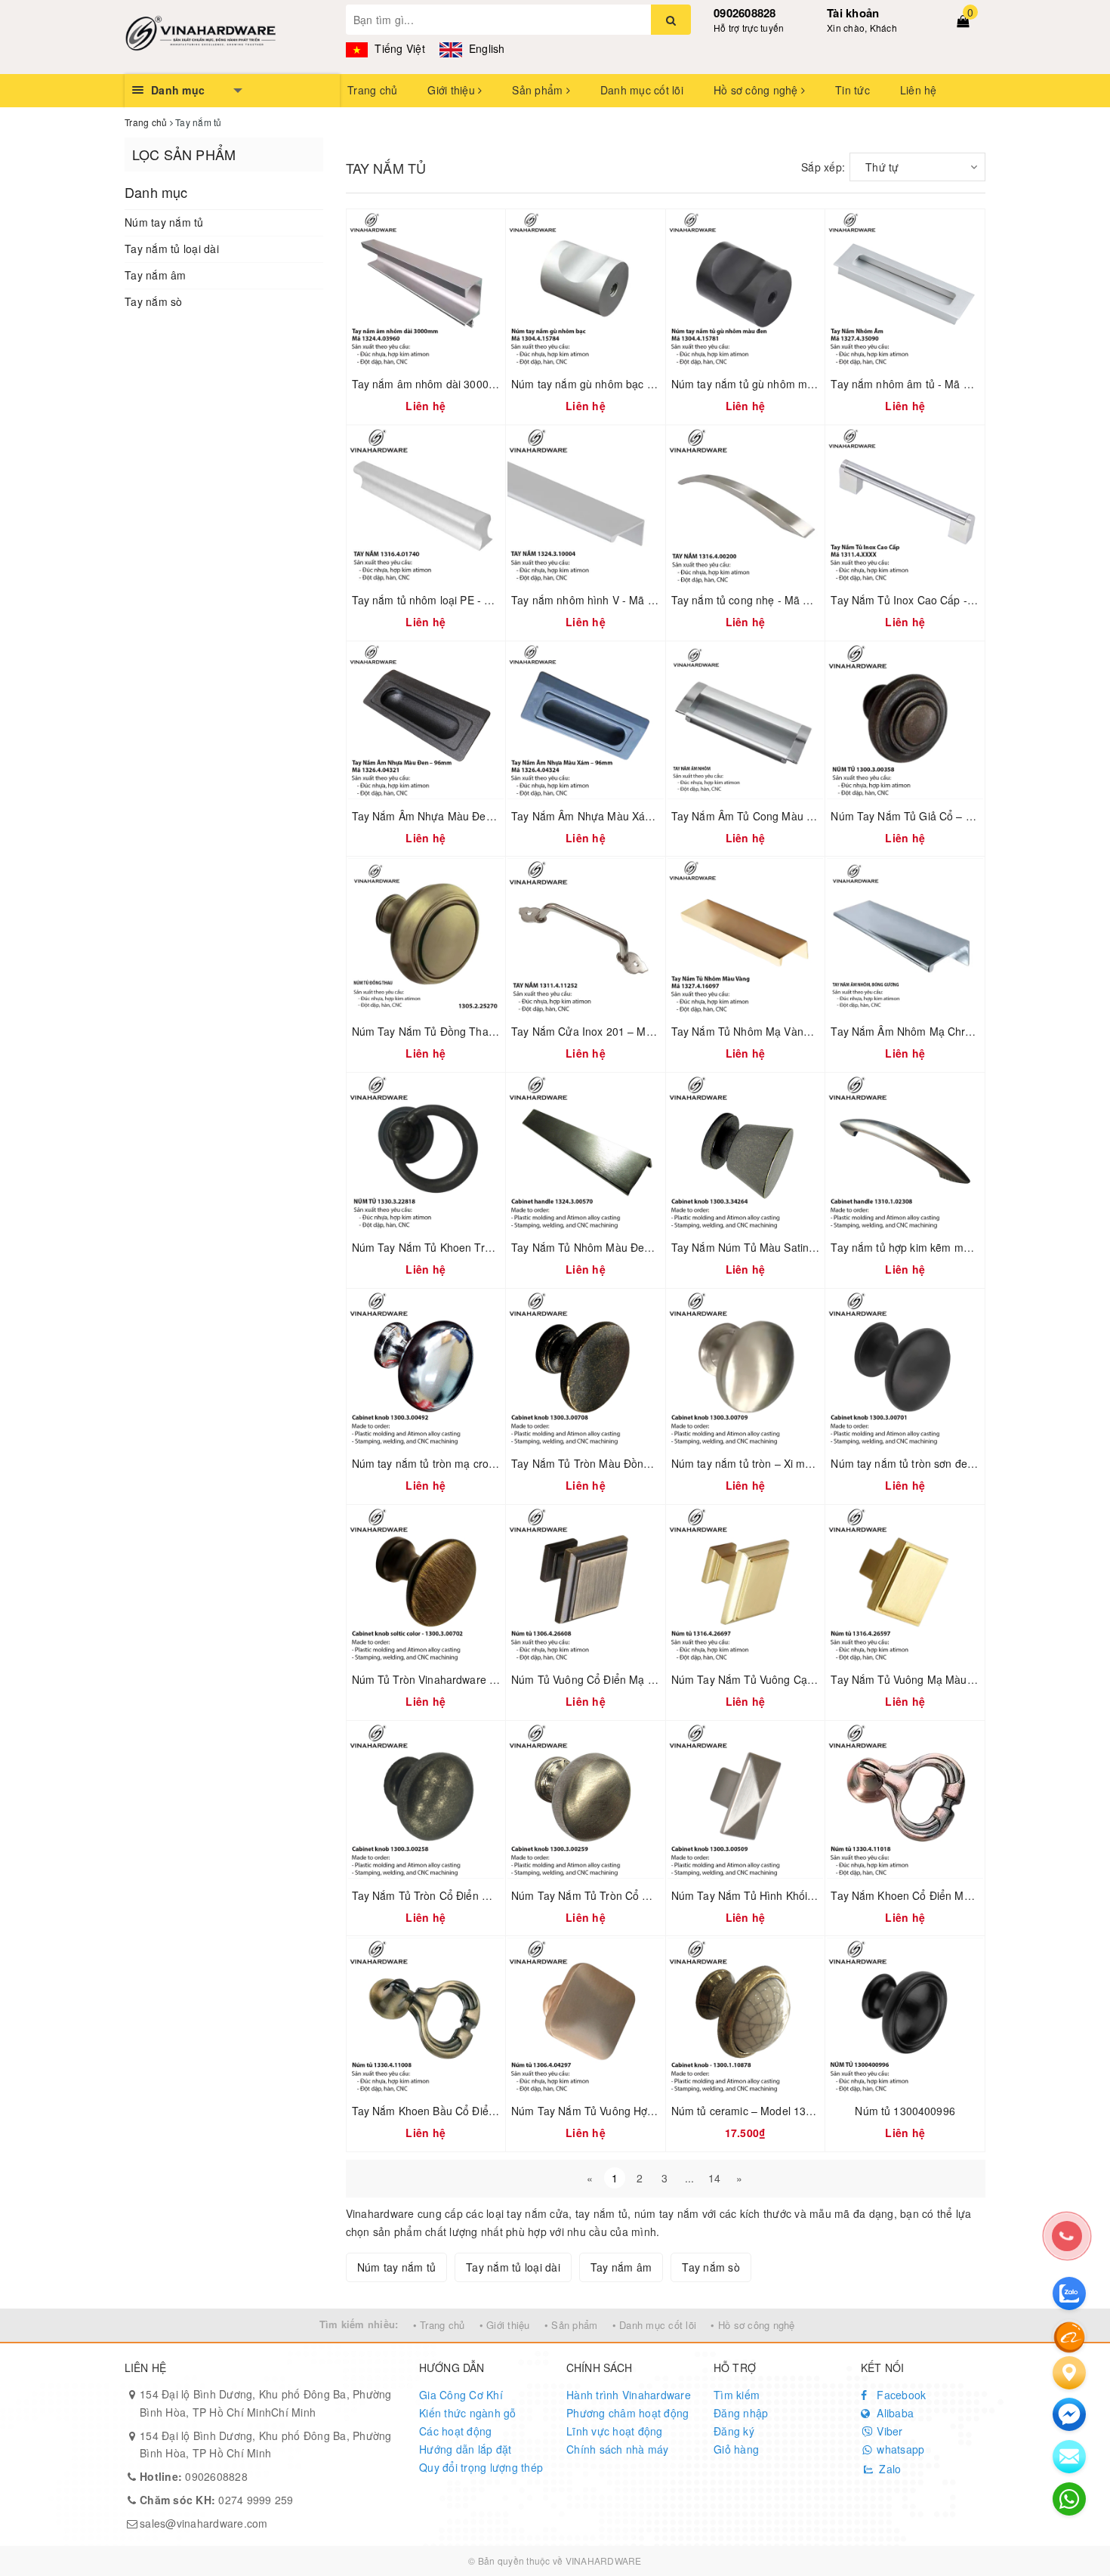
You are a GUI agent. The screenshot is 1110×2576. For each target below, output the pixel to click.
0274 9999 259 (217, 2500)
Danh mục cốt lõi (642, 90)
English (486, 48)
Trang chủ (372, 90)
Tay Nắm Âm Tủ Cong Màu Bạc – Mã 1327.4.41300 (797, 816)
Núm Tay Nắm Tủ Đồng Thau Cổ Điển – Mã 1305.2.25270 (494, 1031)
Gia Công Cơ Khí (461, 2395)
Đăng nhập (741, 2413)
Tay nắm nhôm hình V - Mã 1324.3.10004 (613, 600)
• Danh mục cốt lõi (655, 2325)
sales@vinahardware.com (204, 2523)
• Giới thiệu (505, 2325)
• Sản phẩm (571, 2325)
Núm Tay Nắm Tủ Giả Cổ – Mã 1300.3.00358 (941, 816)
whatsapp (899, 2449)
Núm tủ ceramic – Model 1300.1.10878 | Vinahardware (805, 2111)
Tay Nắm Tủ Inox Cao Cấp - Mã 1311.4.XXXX (942, 600)
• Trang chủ (439, 2325)
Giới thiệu (453, 90)
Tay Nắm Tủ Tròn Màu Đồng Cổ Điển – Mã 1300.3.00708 (651, 1463)
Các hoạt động (455, 2431)
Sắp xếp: (823, 167)
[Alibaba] (1069, 2336)
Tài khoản (853, 13)
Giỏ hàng (736, 2449)
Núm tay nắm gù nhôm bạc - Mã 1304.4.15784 (626, 384)
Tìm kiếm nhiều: (359, 2324)
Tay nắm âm (156, 275)
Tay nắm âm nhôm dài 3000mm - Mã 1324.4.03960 (478, 384)
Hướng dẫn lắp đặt (465, 2449)
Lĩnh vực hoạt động (615, 2431)
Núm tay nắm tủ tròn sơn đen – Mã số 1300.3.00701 (959, 1463)
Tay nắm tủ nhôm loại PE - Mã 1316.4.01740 (461, 600)
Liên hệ (919, 90)
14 (715, 2178)
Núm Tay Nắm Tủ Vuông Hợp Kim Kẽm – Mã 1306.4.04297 (655, 2111)
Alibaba (894, 2413)
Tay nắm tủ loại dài (172, 249)
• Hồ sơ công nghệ (752, 2325)
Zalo (888, 2469)
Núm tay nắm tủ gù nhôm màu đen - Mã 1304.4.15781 (805, 384)
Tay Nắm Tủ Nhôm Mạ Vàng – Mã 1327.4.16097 (790, 1031)
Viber (888, 2431)
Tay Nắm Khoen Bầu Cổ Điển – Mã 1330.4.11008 (473, 2111)
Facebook (900, 2395)
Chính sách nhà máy (618, 2449)
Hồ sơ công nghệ (757, 90)
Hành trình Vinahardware (629, 2395)
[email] (1069, 2414)
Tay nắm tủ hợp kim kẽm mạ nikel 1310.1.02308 (948, 1247)
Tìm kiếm (737, 2395)
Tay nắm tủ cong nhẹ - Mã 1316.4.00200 (771, 600)
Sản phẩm (539, 90)
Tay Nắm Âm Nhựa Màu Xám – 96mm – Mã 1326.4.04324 (654, 816)
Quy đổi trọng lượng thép (481, 2467)
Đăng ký (734, 2431)
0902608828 (745, 13)
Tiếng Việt (398, 48)
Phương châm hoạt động (627, 2413)
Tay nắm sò (154, 301)
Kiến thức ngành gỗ (468, 2413)
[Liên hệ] (1069, 2373)
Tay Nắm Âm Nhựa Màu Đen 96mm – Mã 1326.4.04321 (488, 816)
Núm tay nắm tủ (164, 222)
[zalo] (1069, 2293)
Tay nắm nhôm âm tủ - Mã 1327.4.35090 (931, 384)
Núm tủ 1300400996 (905, 2111)
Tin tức (853, 90)
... (690, 2178)
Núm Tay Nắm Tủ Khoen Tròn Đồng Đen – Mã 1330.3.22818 (500, 1247)
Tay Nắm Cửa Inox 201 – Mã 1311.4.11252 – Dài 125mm (651, 1031)
